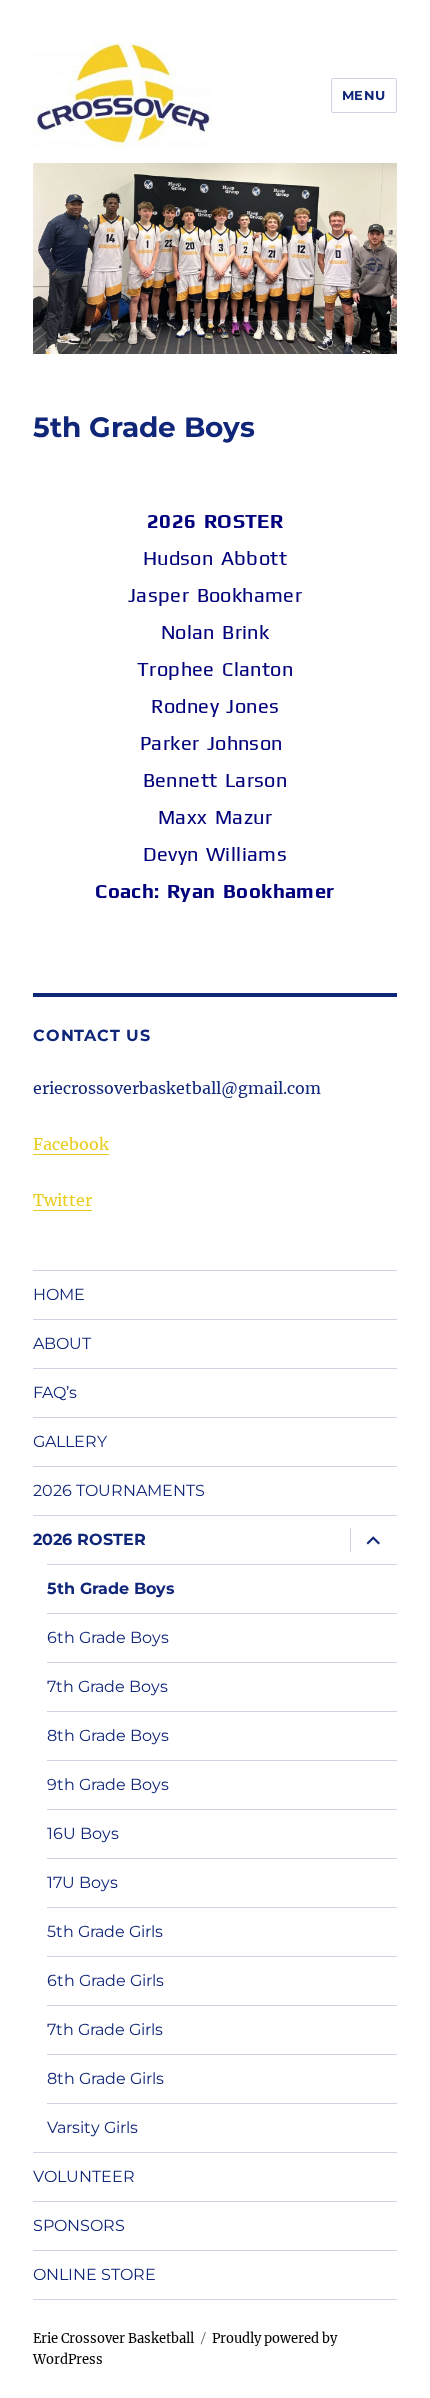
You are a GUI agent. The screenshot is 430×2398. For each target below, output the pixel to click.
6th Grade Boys (108, 1637)
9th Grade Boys (108, 1784)
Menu (364, 95)
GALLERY (70, 1441)
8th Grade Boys (108, 1735)
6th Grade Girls (105, 1980)
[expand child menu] (373, 1540)
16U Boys (83, 1833)
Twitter (62, 1200)
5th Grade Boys (111, 1588)
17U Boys (82, 1882)
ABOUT (62, 1343)
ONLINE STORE (94, 2274)
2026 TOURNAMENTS (119, 1490)
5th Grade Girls (105, 1931)
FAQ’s (55, 1392)
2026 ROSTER (89, 1539)
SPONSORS (79, 2225)
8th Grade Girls (105, 2078)
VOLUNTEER (84, 2176)
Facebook (71, 1144)
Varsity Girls (92, 2127)
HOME (59, 1294)
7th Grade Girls (105, 2029)
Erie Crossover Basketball (113, 2338)
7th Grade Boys (107, 1686)
